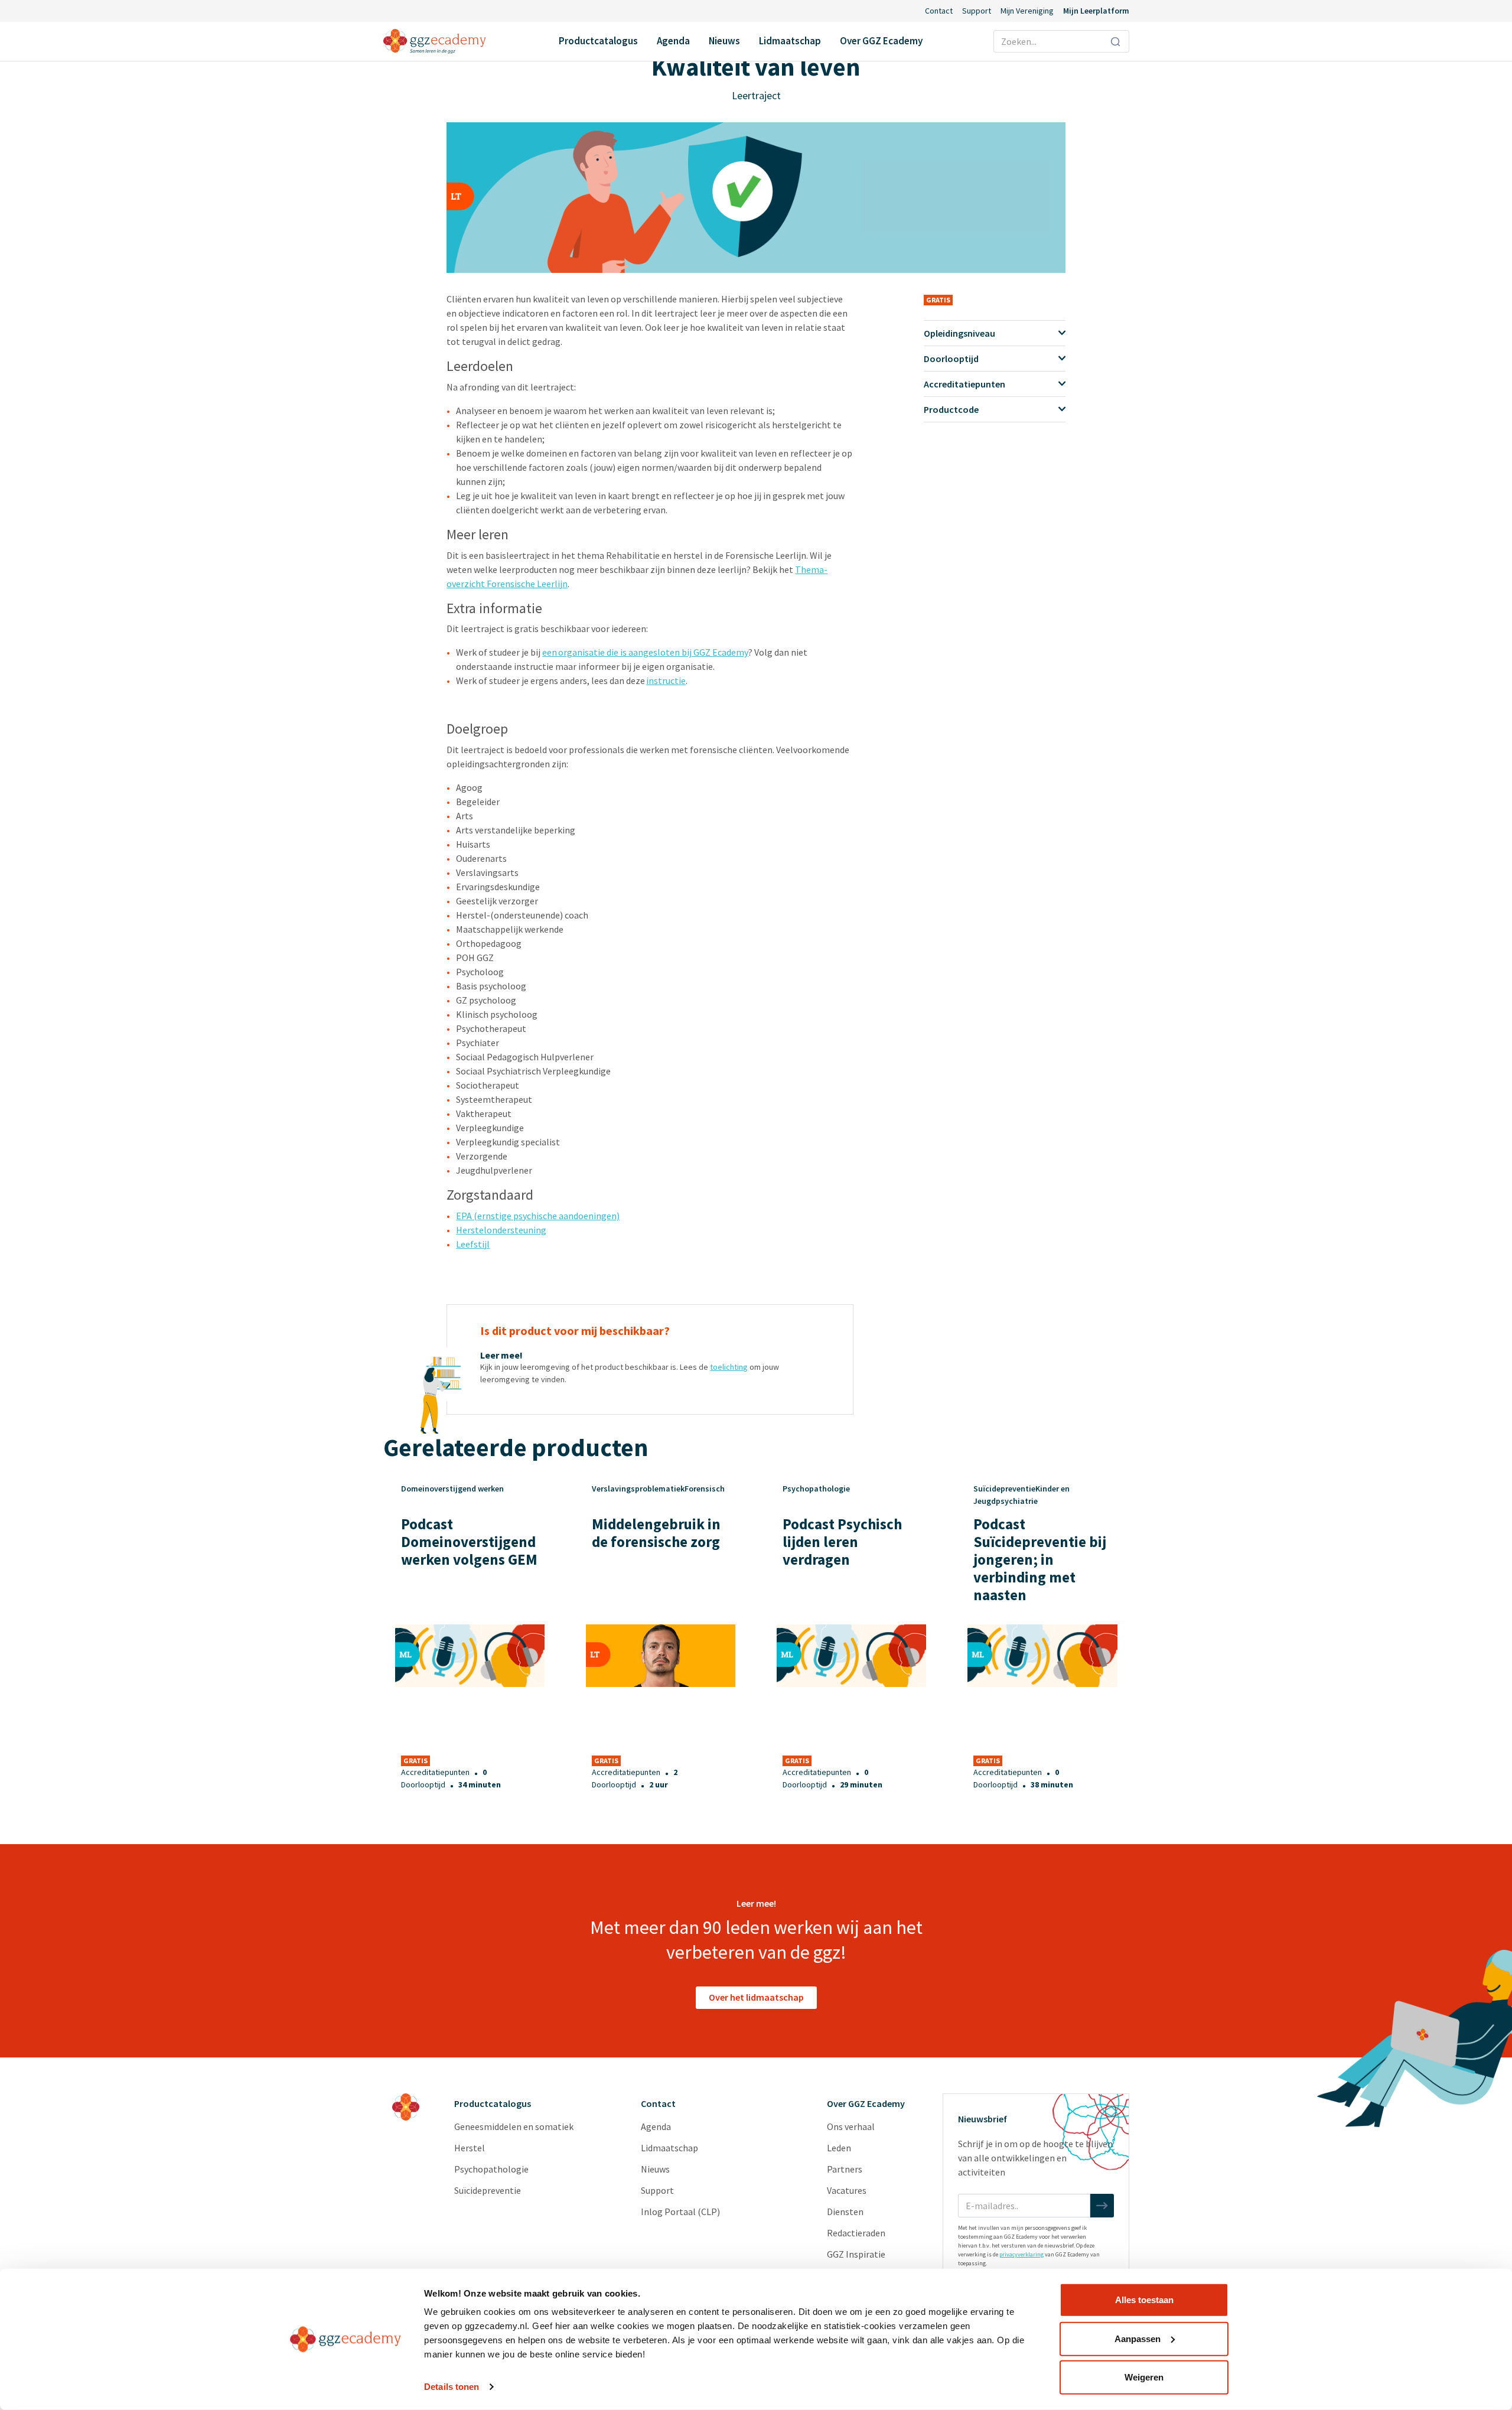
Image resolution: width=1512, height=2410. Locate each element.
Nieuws (724, 41)
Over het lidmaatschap (756, 1997)
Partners (845, 2169)
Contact (939, 11)
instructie (666, 680)
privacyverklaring (1021, 2254)
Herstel (470, 2148)
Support (977, 11)
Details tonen (452, 2387)
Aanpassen (1138, 2338)
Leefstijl (473, 1244)
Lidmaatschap (790, 41)
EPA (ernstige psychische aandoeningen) (538, 1216)
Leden (839, 2148)
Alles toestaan (1144, 2300)
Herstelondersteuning (501, 1230)
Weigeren (1144, 2377)
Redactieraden (856, 2233)
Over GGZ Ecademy (881, 41)
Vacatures (847, 2190)
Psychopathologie (491, 2169)
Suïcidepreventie (488, 2190)
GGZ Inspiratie (856, 2254)
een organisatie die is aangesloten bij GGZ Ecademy (645, 652)
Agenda (673, 41)
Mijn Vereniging (1027, 11)
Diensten (845, 2212)
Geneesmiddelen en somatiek (514, 2126)
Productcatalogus (598, 41)
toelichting (729, 1367)
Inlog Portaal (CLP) (680, 2212)
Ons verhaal (851, 2126)
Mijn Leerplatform (1096, 11)
